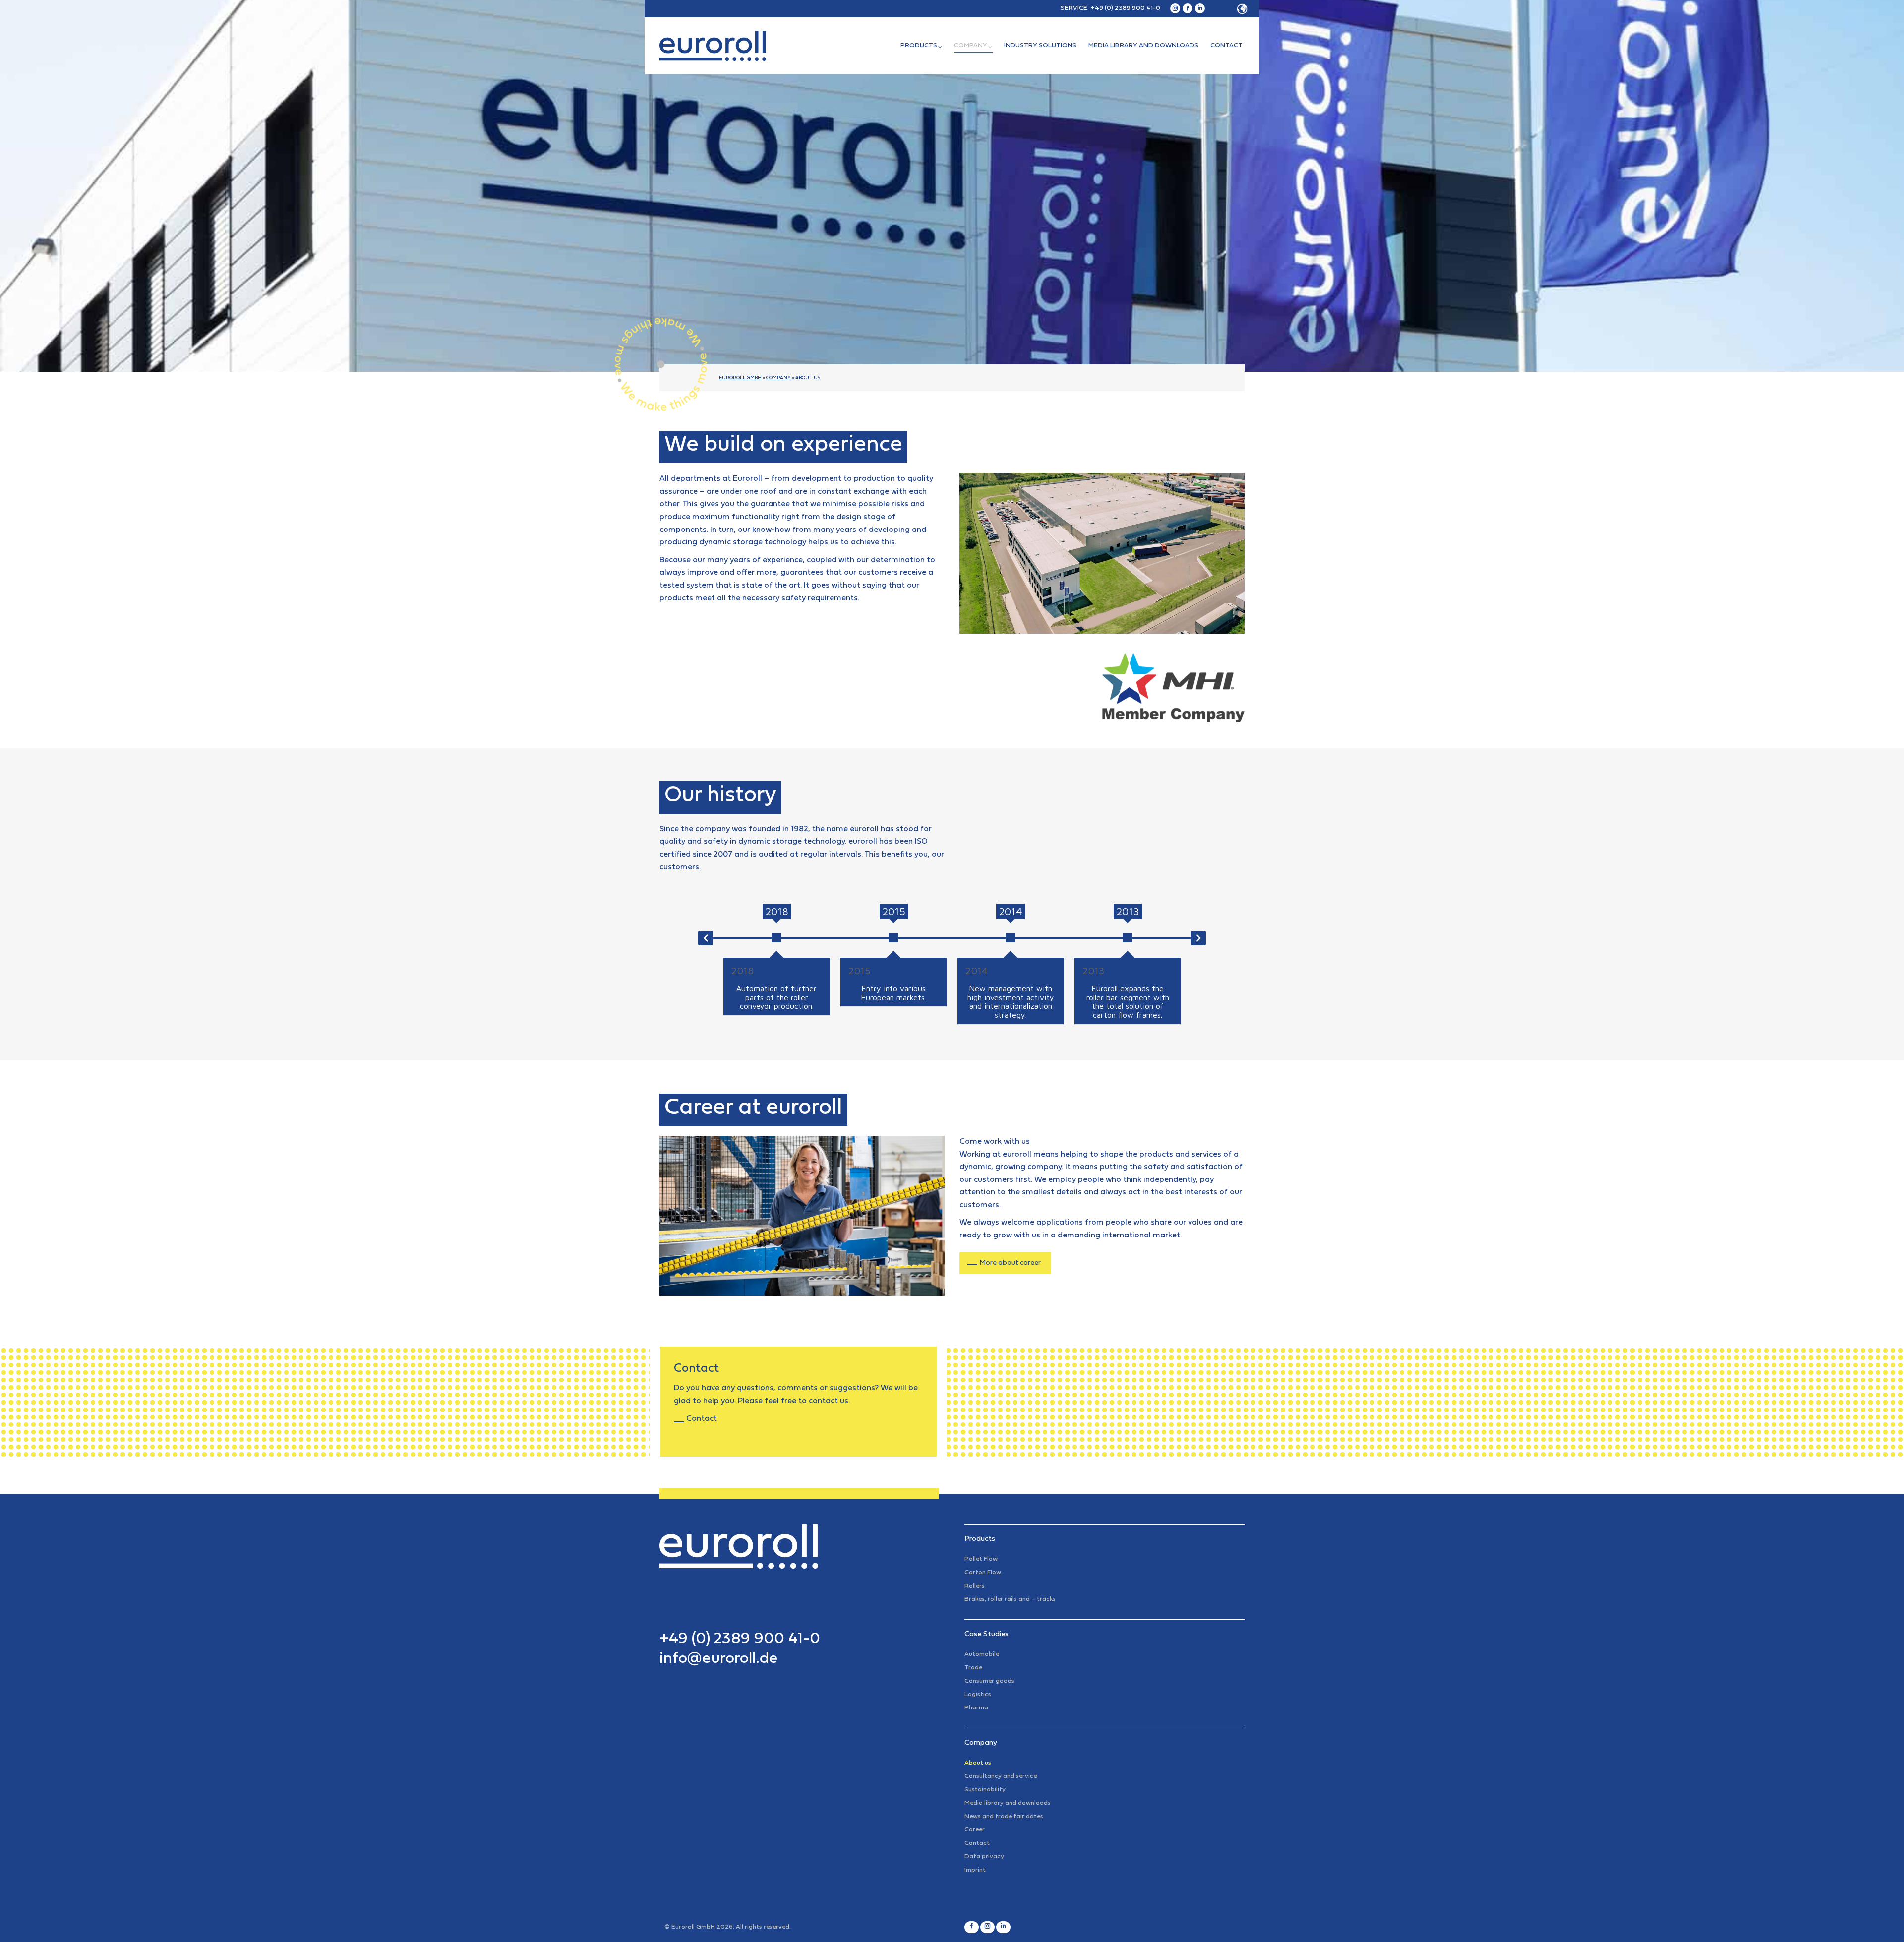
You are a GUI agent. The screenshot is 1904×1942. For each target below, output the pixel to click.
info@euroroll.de (719, 1659)
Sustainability (985, 1790)
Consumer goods (989, 1681)
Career (975, 1830)
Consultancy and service (1001, 1776)
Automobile (982, 1654)
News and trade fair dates (1004, 1817)
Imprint (975, 1870)
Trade (973, 1668)
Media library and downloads (1008, 1803)
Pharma (976, 1708)
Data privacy (984, 1857)
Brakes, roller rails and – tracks (1010, 1599)
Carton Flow (983, 1573)
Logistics (978, 1695)
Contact (702, 1419)
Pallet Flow (981, 1559)
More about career (1010, 1263)
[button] (1229, 9)
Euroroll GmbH (740, 378)
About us (978, 1763)
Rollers (975, 1586)
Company (778, 378)
